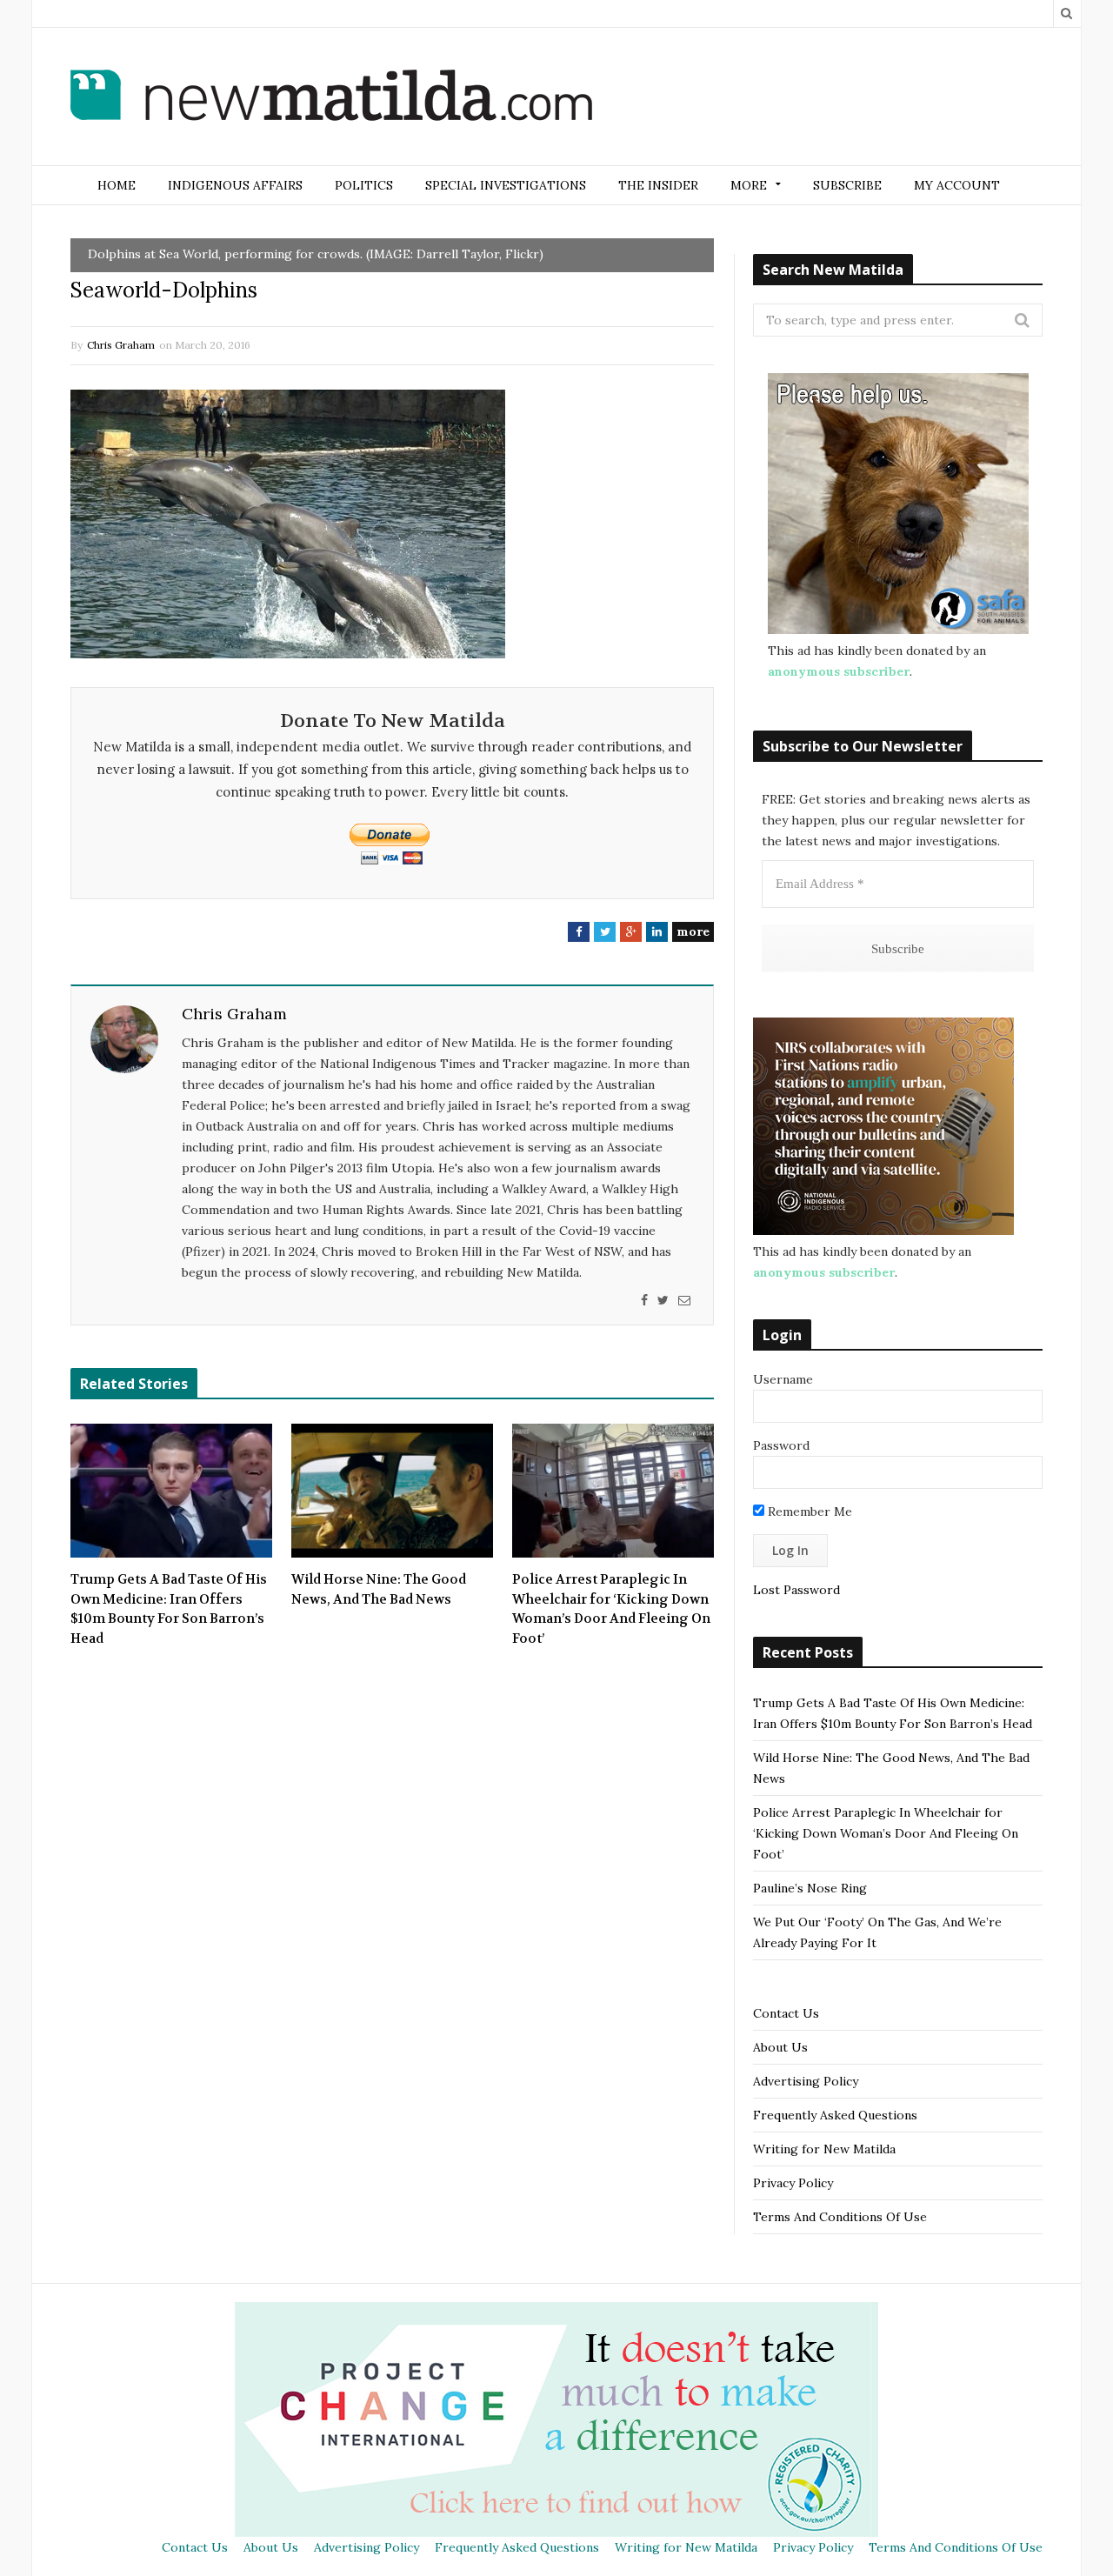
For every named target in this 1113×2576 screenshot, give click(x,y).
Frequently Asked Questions (835, 2115)
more (693, 931)
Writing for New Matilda (824, 2149)
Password (781, 1445)
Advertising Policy (806, 2081)
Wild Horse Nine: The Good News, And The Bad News (379, 1589)
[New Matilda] (331, 98)
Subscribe (847, 185)
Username (783, 1379)
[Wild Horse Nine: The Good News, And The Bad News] (392, 1491)
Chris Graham (121, 345)
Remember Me (808, 1512)
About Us (780, 2047)
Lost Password (796, 1590)
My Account (957, 185)
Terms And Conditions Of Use (840, 2217)
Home (117, 185)
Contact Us (786, 2013)
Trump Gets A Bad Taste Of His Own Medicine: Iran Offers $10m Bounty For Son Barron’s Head (169, 1609)
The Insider (658, 185)
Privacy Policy (793, 2183)
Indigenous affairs (235, 185)
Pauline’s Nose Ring (810, 1888)
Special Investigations (506, 185)
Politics (364, 185)
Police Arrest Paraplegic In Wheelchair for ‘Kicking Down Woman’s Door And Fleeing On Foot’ (611, 1609)
